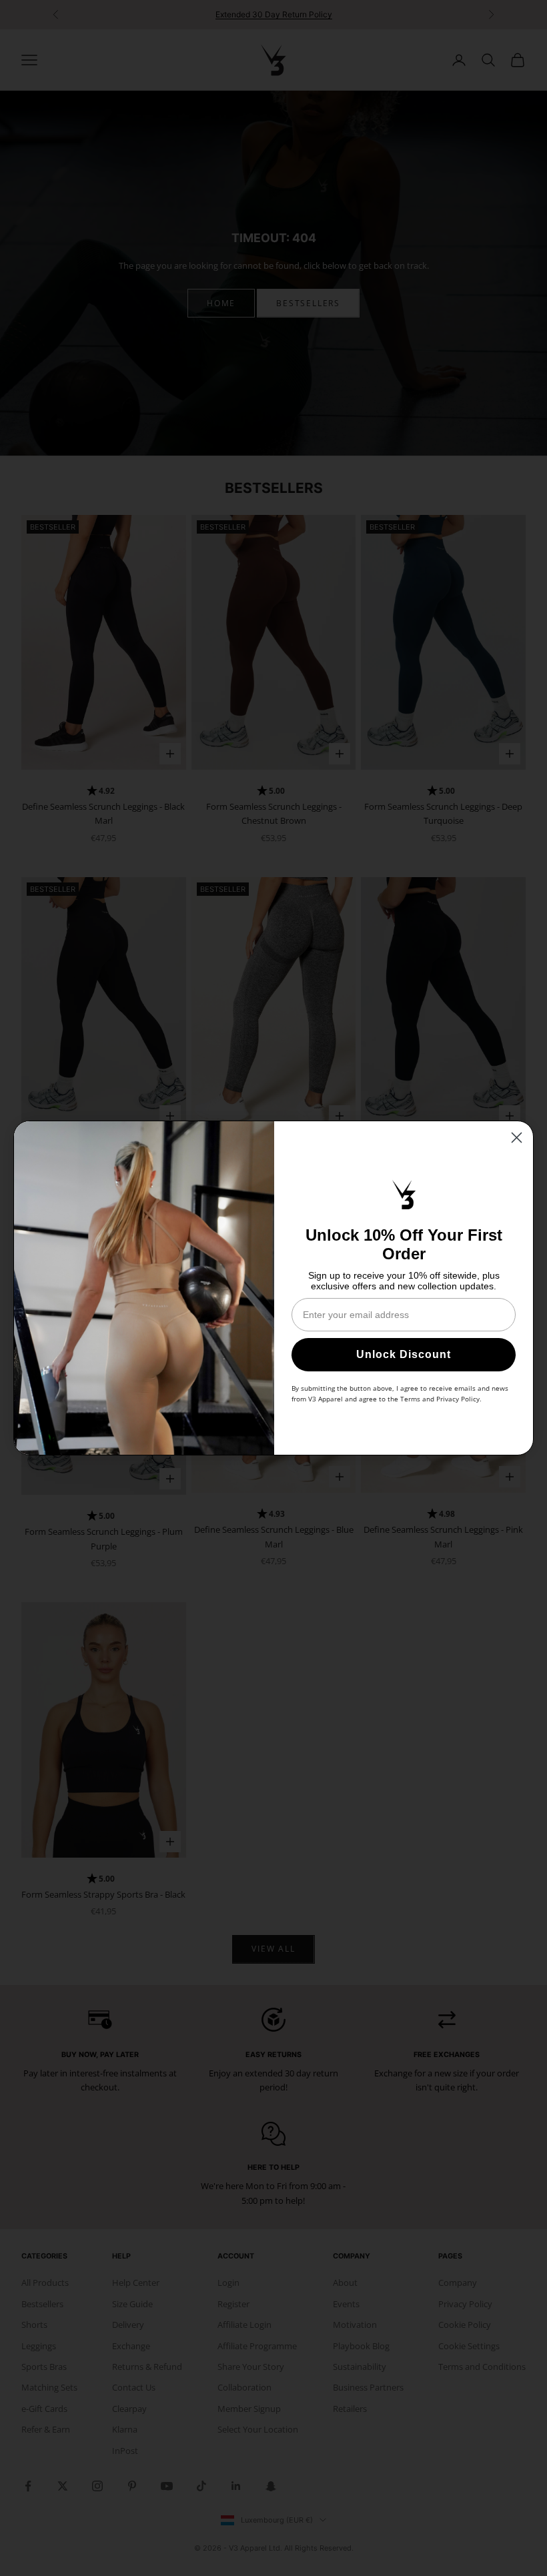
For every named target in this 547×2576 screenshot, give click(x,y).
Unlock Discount (404, 1354)
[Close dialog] (517, 1138)
